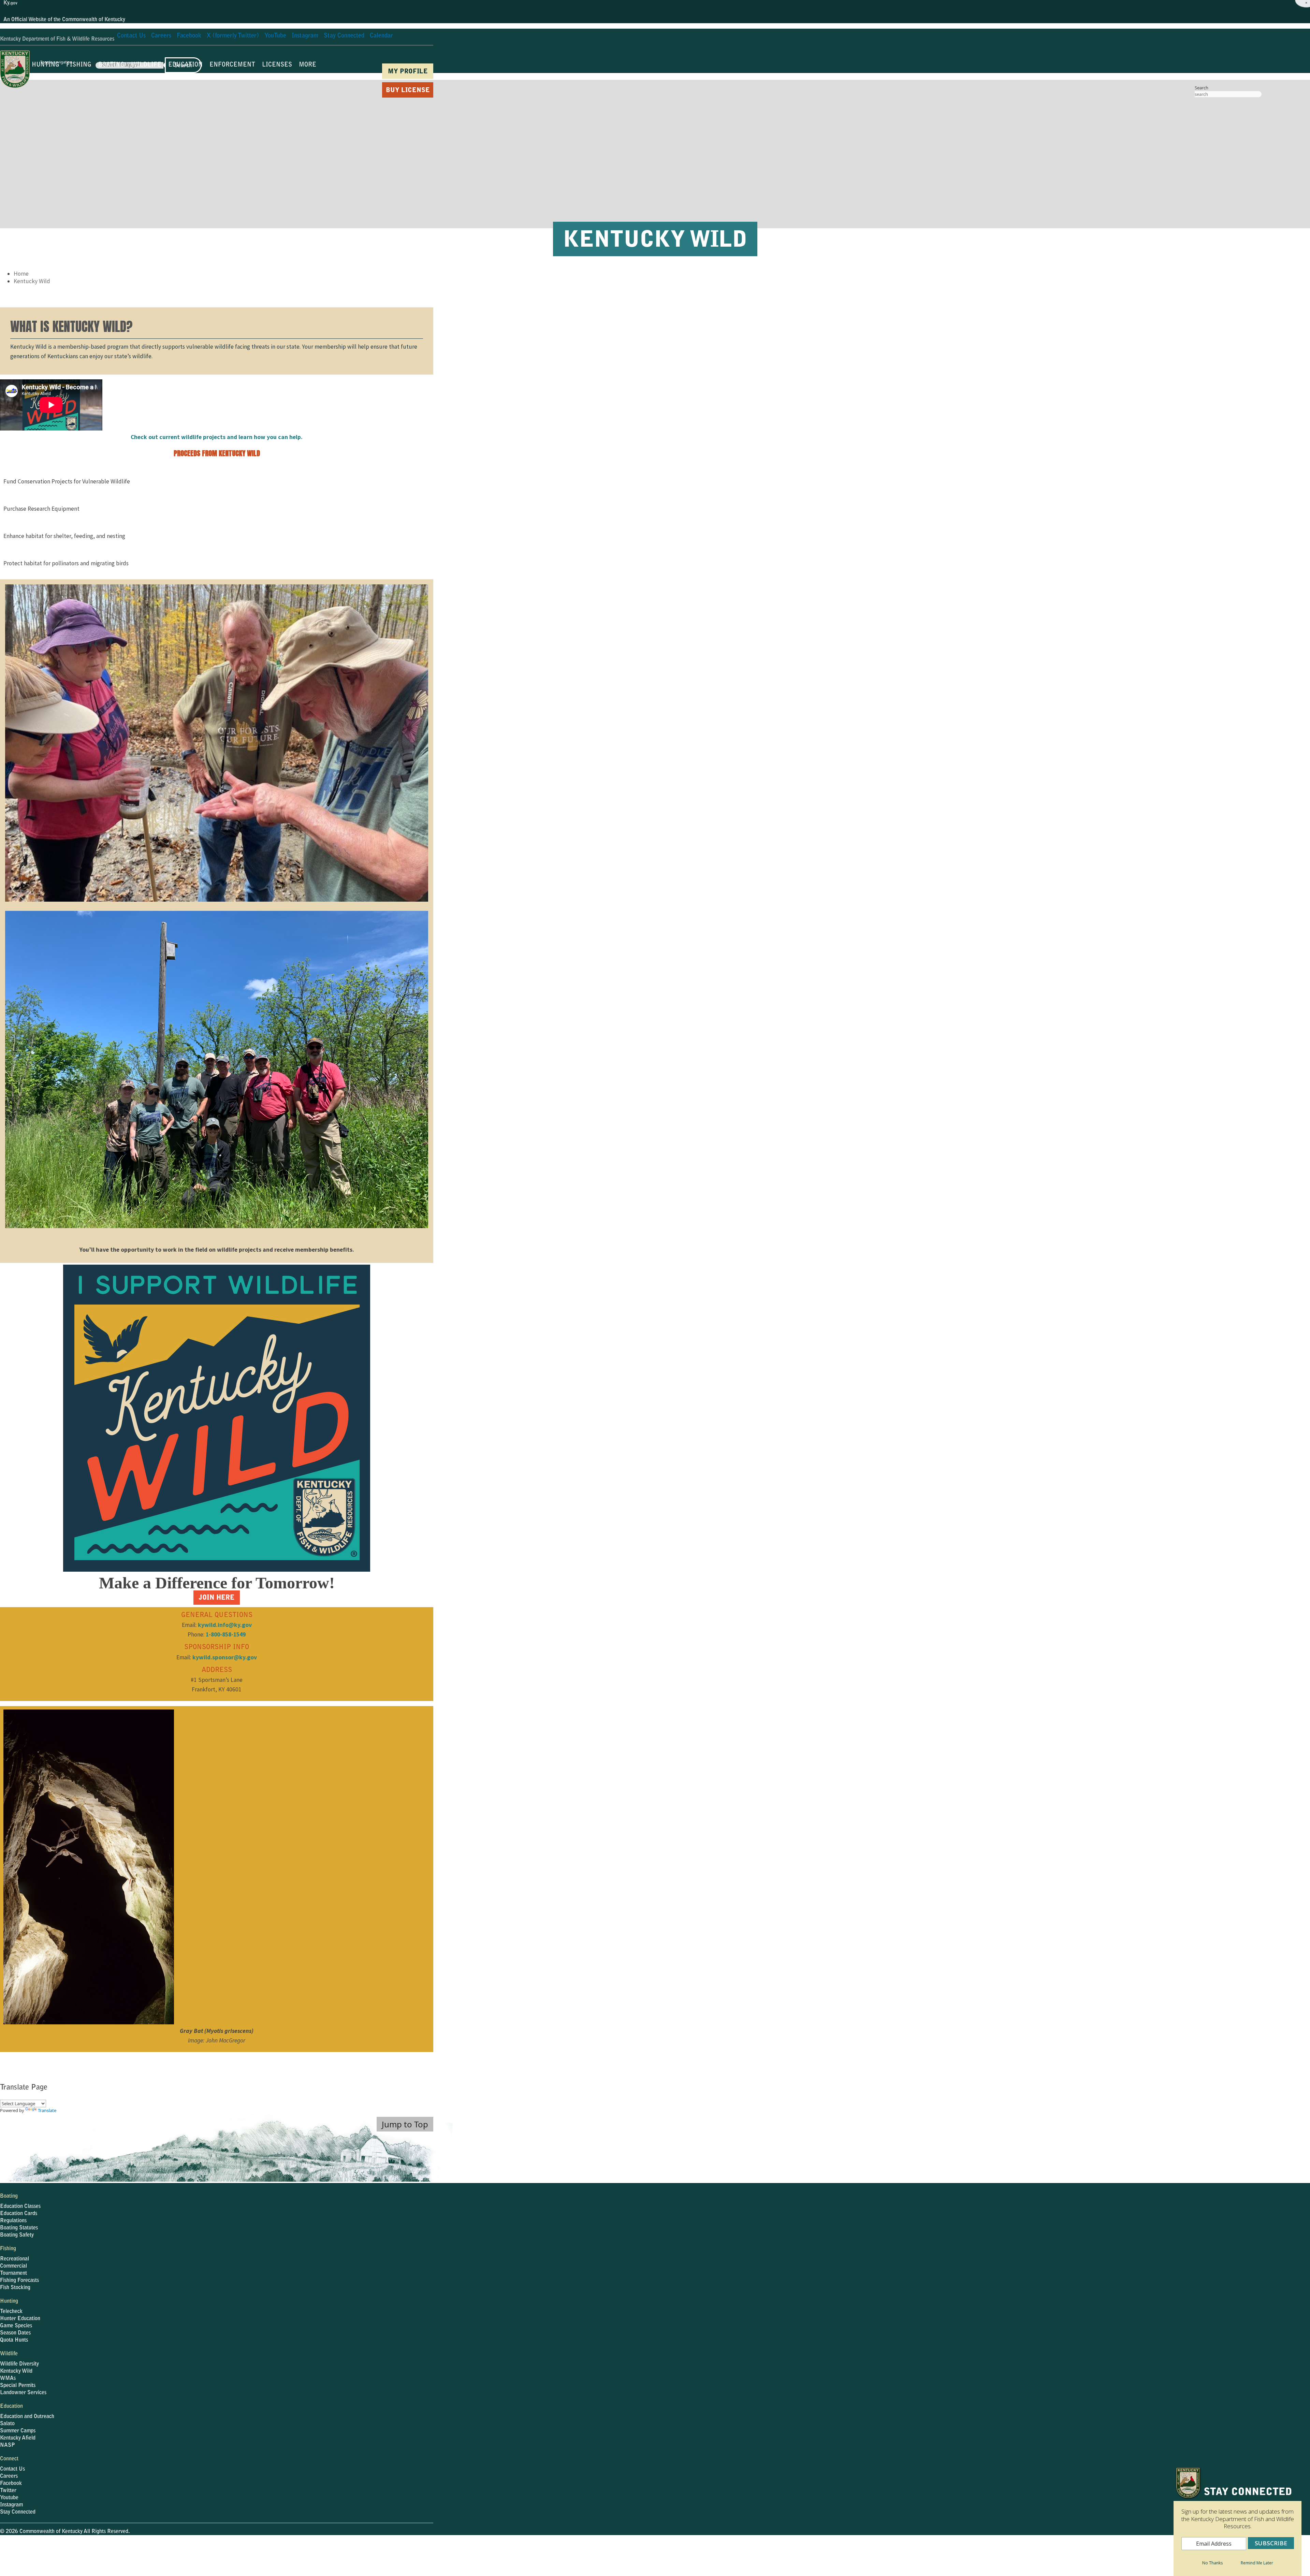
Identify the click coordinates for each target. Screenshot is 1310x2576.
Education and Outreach (27, 2417)
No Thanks (1212, 2563)
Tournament (13, 2273)
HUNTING (46, 65)
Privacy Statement (326, 2550)
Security (361, 2550)
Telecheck (11, 2312)
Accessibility (418, 2550)
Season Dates (15, 2333)
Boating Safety (17, 2235)
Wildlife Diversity (19, 2364)
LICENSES (277, 65)
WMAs (8, 2378)
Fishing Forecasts (19, 2281)
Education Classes (20, 2207)
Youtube (9, 2498)
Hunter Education (20, 2319)
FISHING (79, 65)
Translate (47, 2110)
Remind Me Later (1257, 2563)
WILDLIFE (146, 65)
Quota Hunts (14, 2340)
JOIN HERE (217, 1598)
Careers (9, 2476)
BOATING (111, 65)
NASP (8, 2445)
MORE (308, 65)
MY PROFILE (408, 72)
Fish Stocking (15, 2288)
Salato (7, 2424)
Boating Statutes (19, 2228)
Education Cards (19, 2214)
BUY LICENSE (408, 91)
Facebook (11, 2484)
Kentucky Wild (32, 281)
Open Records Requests (274, 2550)
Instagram (11, 2505)
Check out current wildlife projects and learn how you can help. (217, 437)
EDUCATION (185, 65)
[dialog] (1238, 2521)
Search (1202, 88)
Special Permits (18, 2386)
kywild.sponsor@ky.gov (225, 1657)
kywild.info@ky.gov (225, 1625)
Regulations (13, 2221)
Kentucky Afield (18, 2438)
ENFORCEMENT (232, 65)
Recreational (14, 2259)
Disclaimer (387, 2550)
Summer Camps (18, 2431)
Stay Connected (18, 2512)
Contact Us (12, 2469)
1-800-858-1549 (226, 1634)
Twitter (8, 2491)
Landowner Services (23, 2393)
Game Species (16, 2326)
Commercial (13, 2266)
